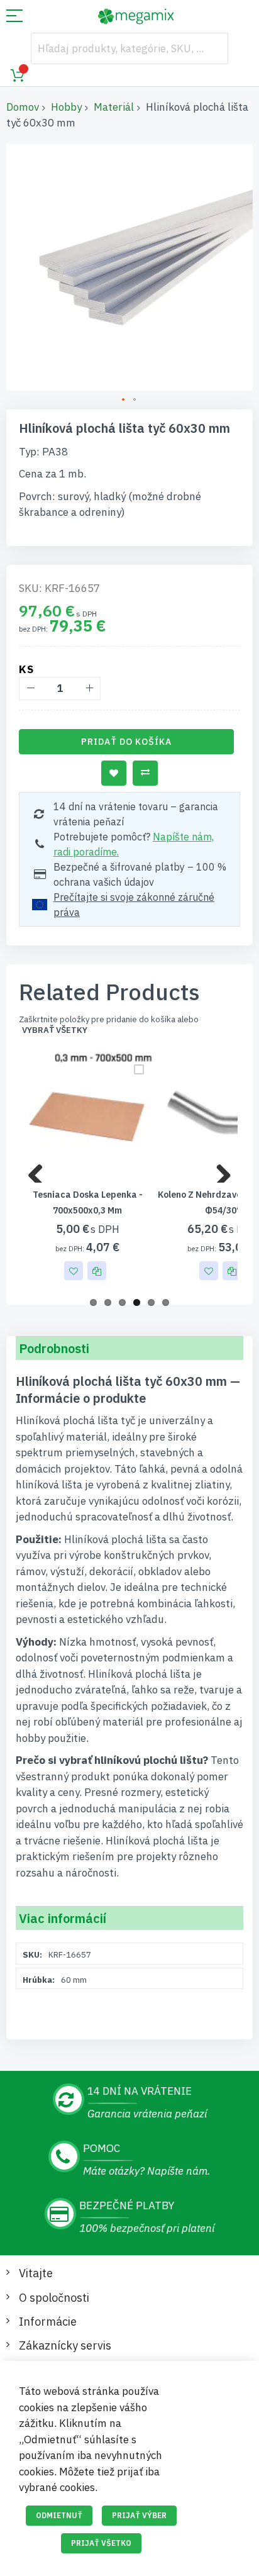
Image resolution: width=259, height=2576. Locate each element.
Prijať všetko (101, 2543)
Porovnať (145, 773)
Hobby (66, 107)
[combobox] (129, 48)
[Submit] (212, 48)
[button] (124, 400)
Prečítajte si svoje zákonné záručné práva (134, 905)
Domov (23, 107)
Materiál (114, 107)
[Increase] (89, 689)
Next (219, 1170)
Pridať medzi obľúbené (114, 773)
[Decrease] (30, 689)
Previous (40, 1170)
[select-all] (55, 1030)
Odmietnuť (59, 2515)
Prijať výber (139, 2515)
